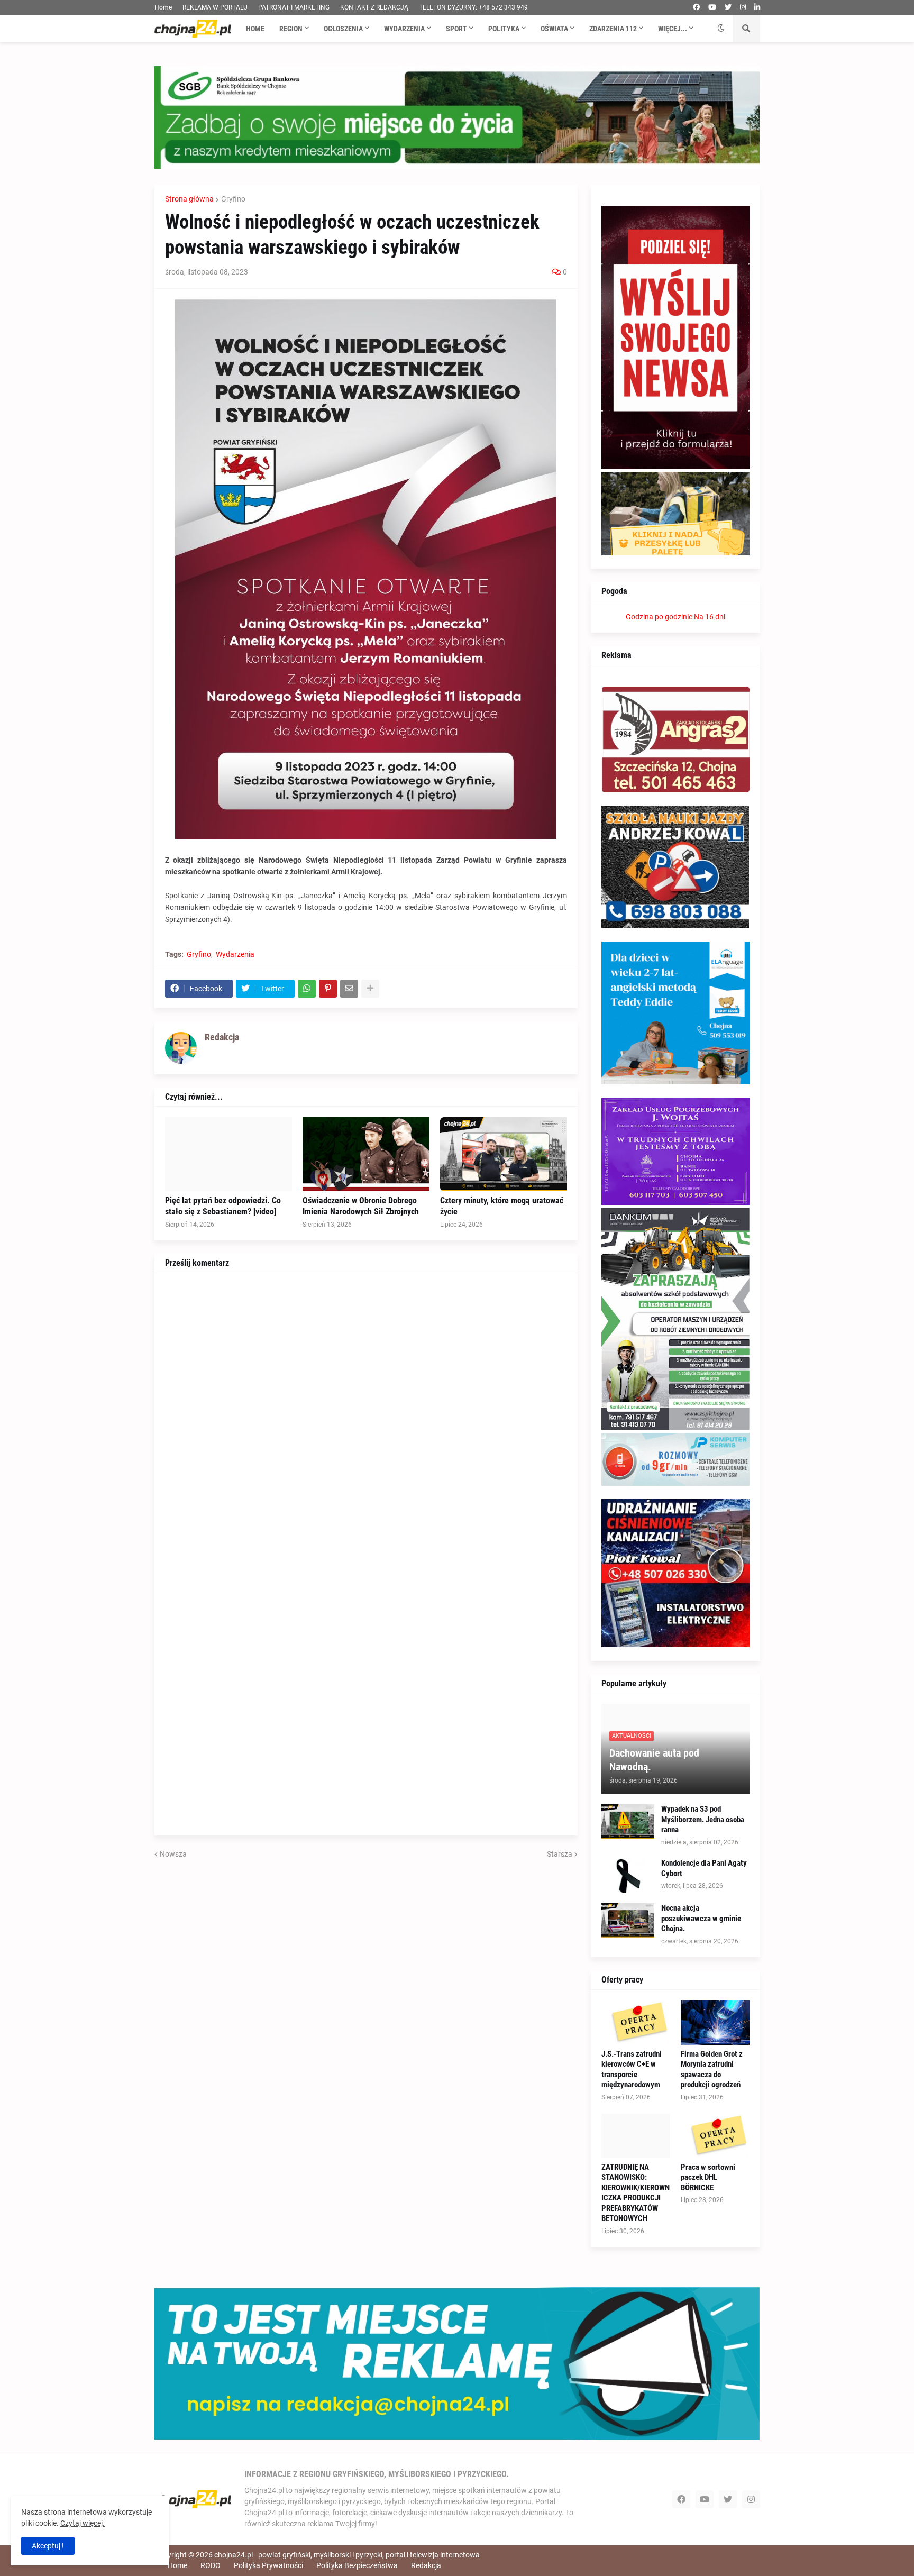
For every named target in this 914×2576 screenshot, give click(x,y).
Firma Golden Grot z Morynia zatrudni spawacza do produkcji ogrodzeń (712, 2070)
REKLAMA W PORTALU (215, 7)
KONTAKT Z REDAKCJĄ (374, 7)
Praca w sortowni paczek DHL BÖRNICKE (708, 2177)
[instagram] (743, 7)
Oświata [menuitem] (554, 29)
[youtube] (712, 7)
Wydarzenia (235, 954)
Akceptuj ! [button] (48, 2546)
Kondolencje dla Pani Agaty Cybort (704, 1868)
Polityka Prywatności (268, 2565)
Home (163, 7)
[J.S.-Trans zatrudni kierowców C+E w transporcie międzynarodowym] (636, 2023)
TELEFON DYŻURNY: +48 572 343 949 (473, 7)
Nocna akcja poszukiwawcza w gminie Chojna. (701, 1918)
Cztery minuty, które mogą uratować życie (502, 1206)
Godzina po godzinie (659, 617)
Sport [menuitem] (456, 29)
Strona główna (189, 199)
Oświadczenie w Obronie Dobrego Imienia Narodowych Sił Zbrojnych (361, 1206)
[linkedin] (757, 7)
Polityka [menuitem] (504, 29)
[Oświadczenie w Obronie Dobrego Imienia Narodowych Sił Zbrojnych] (366, 1154)
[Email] (349, 989)
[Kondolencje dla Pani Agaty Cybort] (628, 1875)
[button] (721, 29)
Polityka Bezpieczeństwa (357, 2565)
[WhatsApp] (307, 989)
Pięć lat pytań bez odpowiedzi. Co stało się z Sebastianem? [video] (223, 1206)
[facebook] (696, 7)
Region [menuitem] (291, 29)
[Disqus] (366, 1416)
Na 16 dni (710, 617)
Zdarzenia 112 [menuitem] (613, 29)
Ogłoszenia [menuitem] (343, 29)
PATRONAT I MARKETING (294, 7)
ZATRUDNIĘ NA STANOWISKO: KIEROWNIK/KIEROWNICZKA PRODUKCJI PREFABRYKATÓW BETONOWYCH (636, 2193)
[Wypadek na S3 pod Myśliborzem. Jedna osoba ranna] (628, 1821)
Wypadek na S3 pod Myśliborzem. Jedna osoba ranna (703, 1819)
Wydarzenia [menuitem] (404, 29)
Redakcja (426, 2565)
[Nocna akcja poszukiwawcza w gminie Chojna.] (628, 1920)
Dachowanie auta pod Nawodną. (654, 1760)
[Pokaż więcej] (370, 989)
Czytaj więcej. (83, 2523)
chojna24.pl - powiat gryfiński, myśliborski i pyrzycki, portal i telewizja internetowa (347, 2555)
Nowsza (173, 1854)
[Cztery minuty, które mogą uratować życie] (504, 1154)
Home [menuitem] (255, 29)
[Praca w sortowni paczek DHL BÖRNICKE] (715, 2136)
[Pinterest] (328, 989)
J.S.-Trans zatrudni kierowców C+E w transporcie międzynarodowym (632, 2070)
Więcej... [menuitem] (673, 29)
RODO (211, 2565)
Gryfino (233, 199)
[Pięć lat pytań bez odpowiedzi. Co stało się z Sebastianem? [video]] (229, 1154)
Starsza (560, 1854)
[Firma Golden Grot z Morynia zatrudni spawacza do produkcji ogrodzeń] (715, 2023)
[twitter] (728, 7)
